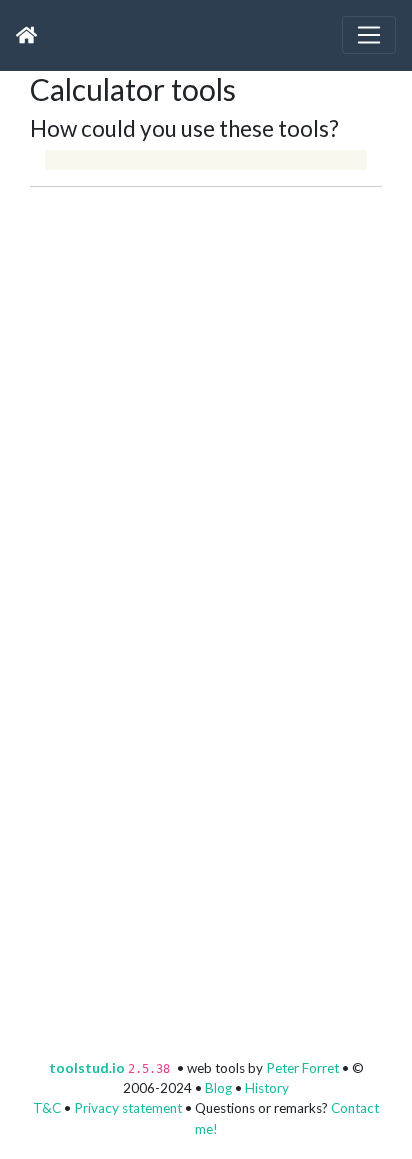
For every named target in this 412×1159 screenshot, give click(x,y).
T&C (47, 1108)
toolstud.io (87, 1068)
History (267, 1088)
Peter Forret (302, 1068)
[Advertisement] (206, 393)
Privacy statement (128, 1108)
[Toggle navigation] (369, 35)
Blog (218, 1088)
